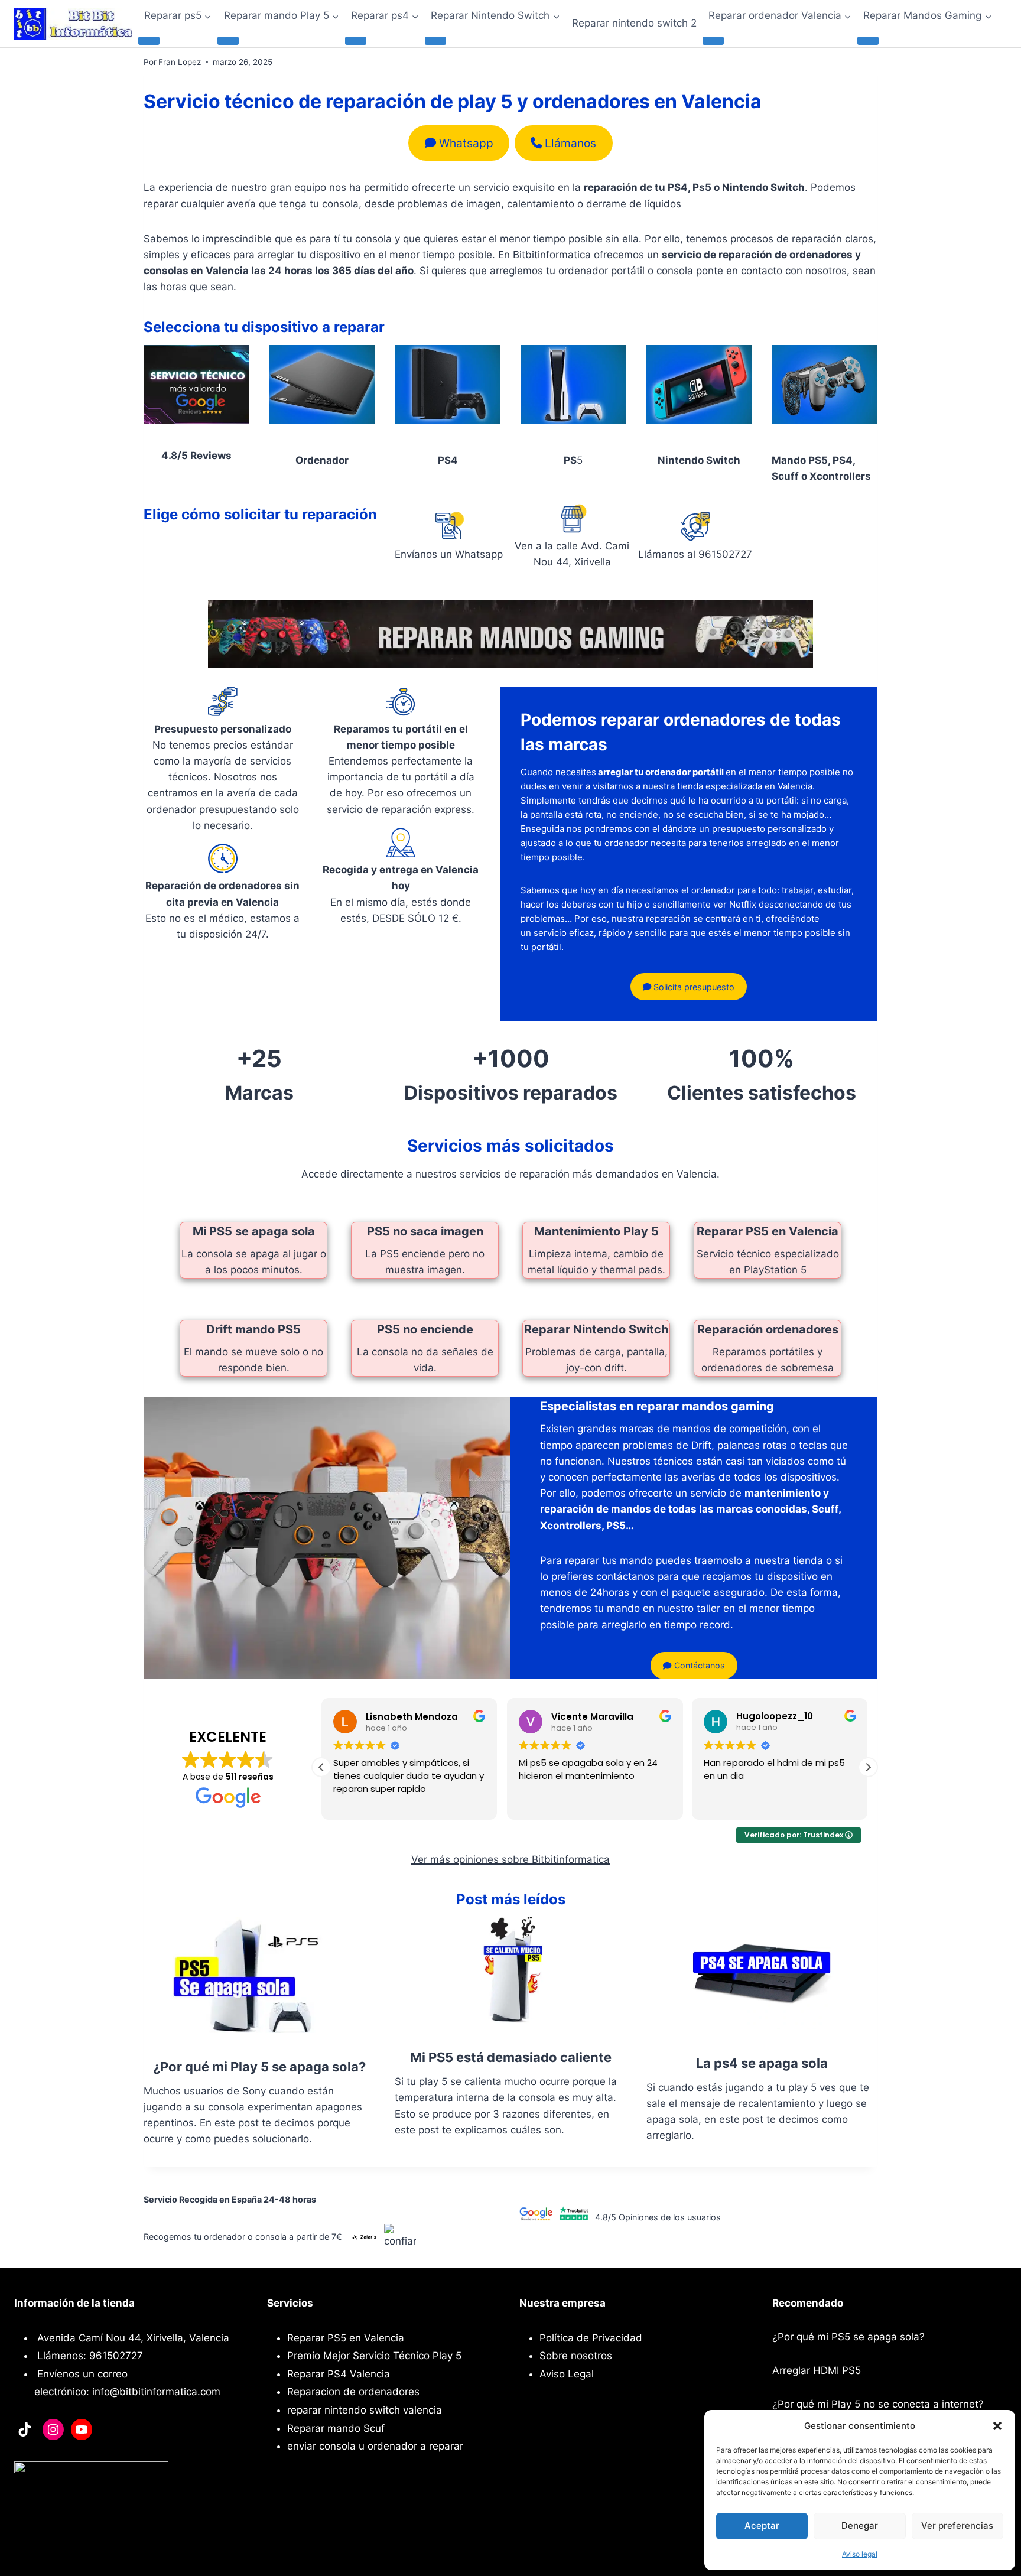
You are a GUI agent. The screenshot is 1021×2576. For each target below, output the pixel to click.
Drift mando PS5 (253, 1329)
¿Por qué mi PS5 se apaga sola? (848, 2337)
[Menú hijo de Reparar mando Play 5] (228, 41)
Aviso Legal (567, 2374)
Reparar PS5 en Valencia (768, 1231)
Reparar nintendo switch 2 (634, 23)
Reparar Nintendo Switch (596, 1329)
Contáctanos (698, 1665)
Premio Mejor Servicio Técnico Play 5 (374, 2356)
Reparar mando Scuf (336, 2428)
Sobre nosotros (576, 2356)
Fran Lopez (180, 62)
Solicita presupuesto (693, 987)
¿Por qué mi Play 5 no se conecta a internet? (878, 2404)
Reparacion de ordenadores (353, 2392)
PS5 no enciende (425, 1329)
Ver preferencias (957, 2525)
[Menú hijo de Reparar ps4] (356, 41)
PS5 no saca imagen (425, 1231)
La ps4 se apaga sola (762, 2063)
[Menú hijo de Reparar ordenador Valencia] (713, 41)
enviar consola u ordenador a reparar (375, 2446)
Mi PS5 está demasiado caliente (511, 2057)
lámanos (570, 143)
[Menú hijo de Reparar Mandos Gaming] (868, 41)
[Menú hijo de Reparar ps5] (149, 41)
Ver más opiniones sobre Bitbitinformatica (510, 1859)
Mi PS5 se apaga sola (254, 1231)
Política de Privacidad (591, 2338)
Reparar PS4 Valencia (339, 2374)
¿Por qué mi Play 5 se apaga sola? (259, 2067)
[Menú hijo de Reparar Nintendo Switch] (435, 41)
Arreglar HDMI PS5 (817, 2370)
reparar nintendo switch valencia (365, 2410)
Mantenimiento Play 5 (596, 1231)
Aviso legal (860, 2554)
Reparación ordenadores (768, 1329)
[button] (997, 2426)
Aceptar (762, 2525)
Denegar (860, 2525)
